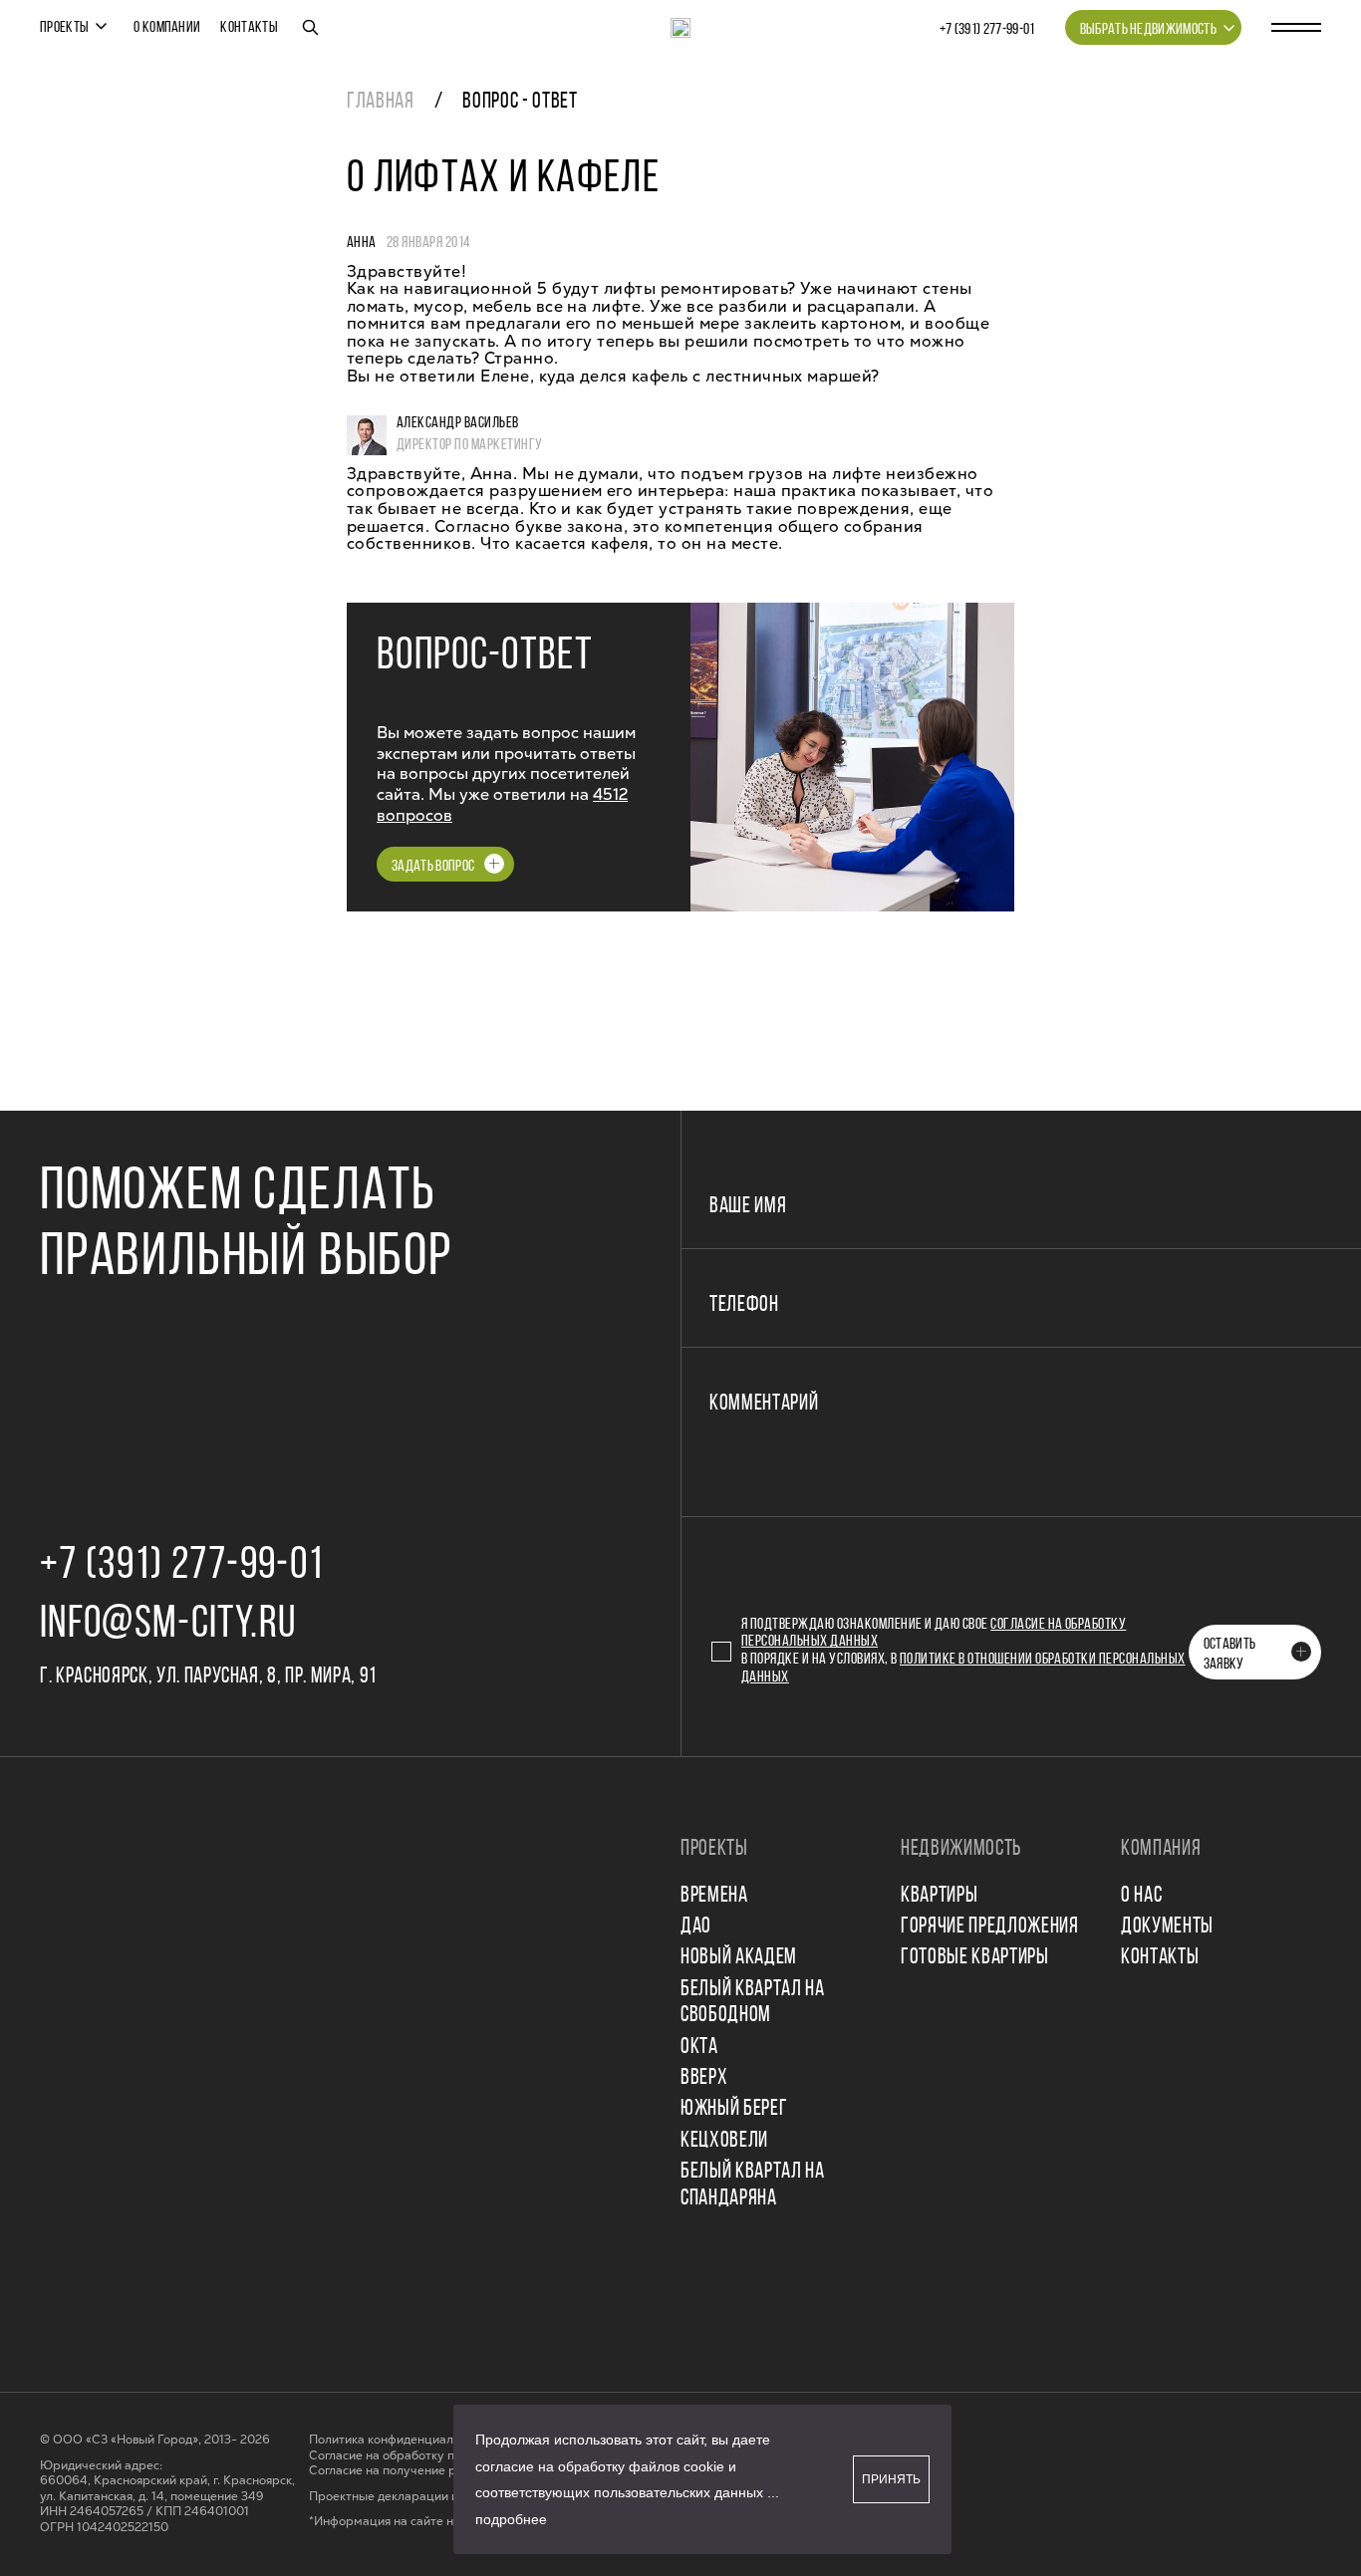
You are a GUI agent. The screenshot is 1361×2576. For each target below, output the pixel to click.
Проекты (64, 28)
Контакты (249, 28)
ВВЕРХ (704, 2078)
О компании (167, 28)
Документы (1167, 1927)
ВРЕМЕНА (714, 1896)
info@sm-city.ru (168, 1625)
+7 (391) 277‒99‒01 (987, 30)
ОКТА (699, 2048)
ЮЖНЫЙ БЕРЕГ (734, 2109)
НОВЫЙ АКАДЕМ (739, 1958)
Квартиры (939, 1896)
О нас (1141, 1896)
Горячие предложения (990, 1927)
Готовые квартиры (975, 1958)
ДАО (696, 1927)
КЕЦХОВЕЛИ (724, 2141)
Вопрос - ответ (520, 102)
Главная (381, 102)
